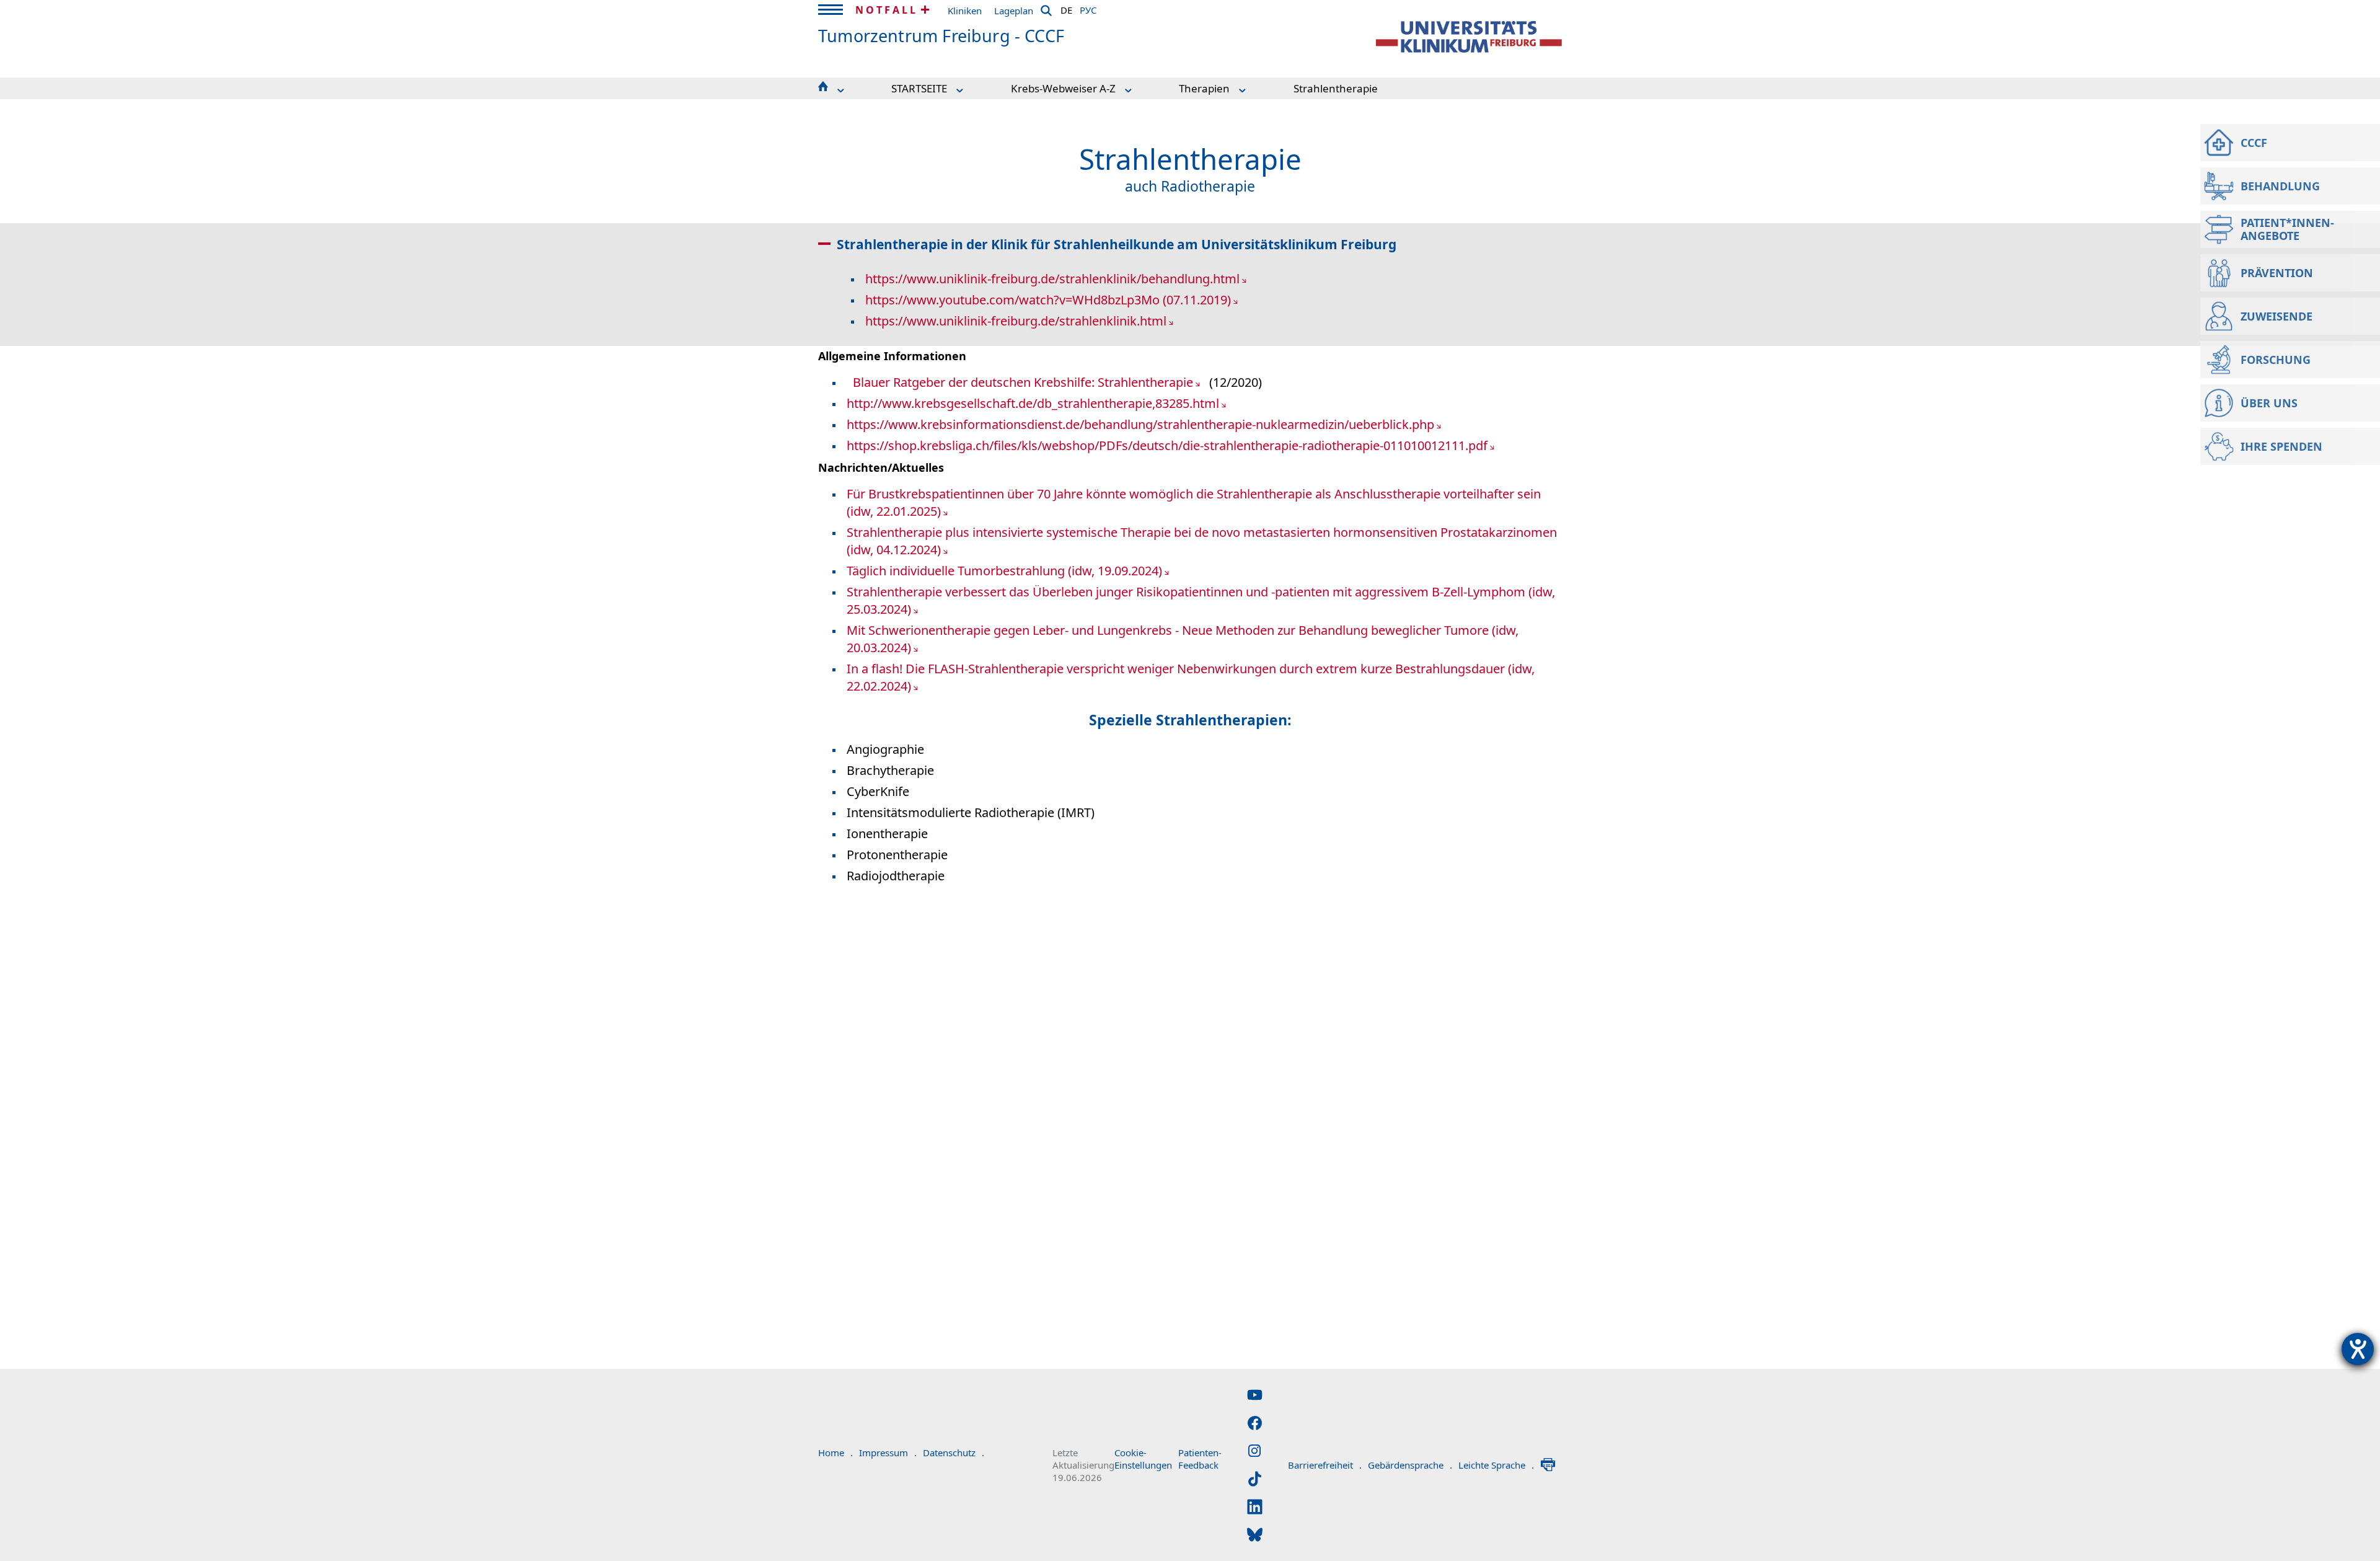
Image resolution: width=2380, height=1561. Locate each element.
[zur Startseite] (1469, 37)
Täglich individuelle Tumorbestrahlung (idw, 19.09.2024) (1004, 571)
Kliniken (965, 11)
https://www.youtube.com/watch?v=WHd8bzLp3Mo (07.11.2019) (1048, 300)
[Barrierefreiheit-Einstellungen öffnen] (2358, 1349)
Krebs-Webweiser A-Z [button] (1063, 88)
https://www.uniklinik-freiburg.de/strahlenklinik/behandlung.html (1052, 279)
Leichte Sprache (1496, 1465)
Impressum (888, 1453)
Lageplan (1014, 11)
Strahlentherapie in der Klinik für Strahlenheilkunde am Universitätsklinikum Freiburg (1117, 244)
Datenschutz (954, 1453)
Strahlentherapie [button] (1336, 88)
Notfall (887, 10)
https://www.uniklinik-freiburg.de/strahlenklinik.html (1016, 321)
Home (835, 1453)
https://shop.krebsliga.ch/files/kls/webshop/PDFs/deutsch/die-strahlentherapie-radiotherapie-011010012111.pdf (1167, 445)
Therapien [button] (1204, 88)
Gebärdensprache (1410, 1465)
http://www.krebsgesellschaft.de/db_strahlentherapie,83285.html (1033, 403)
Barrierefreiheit (1325, 1465)
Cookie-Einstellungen (1143, 1459)
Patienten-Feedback (1200, 1459)
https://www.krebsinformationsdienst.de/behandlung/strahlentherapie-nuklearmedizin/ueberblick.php (1140, 424)
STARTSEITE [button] (919, 88)
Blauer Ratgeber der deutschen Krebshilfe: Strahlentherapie (1023, 382)
